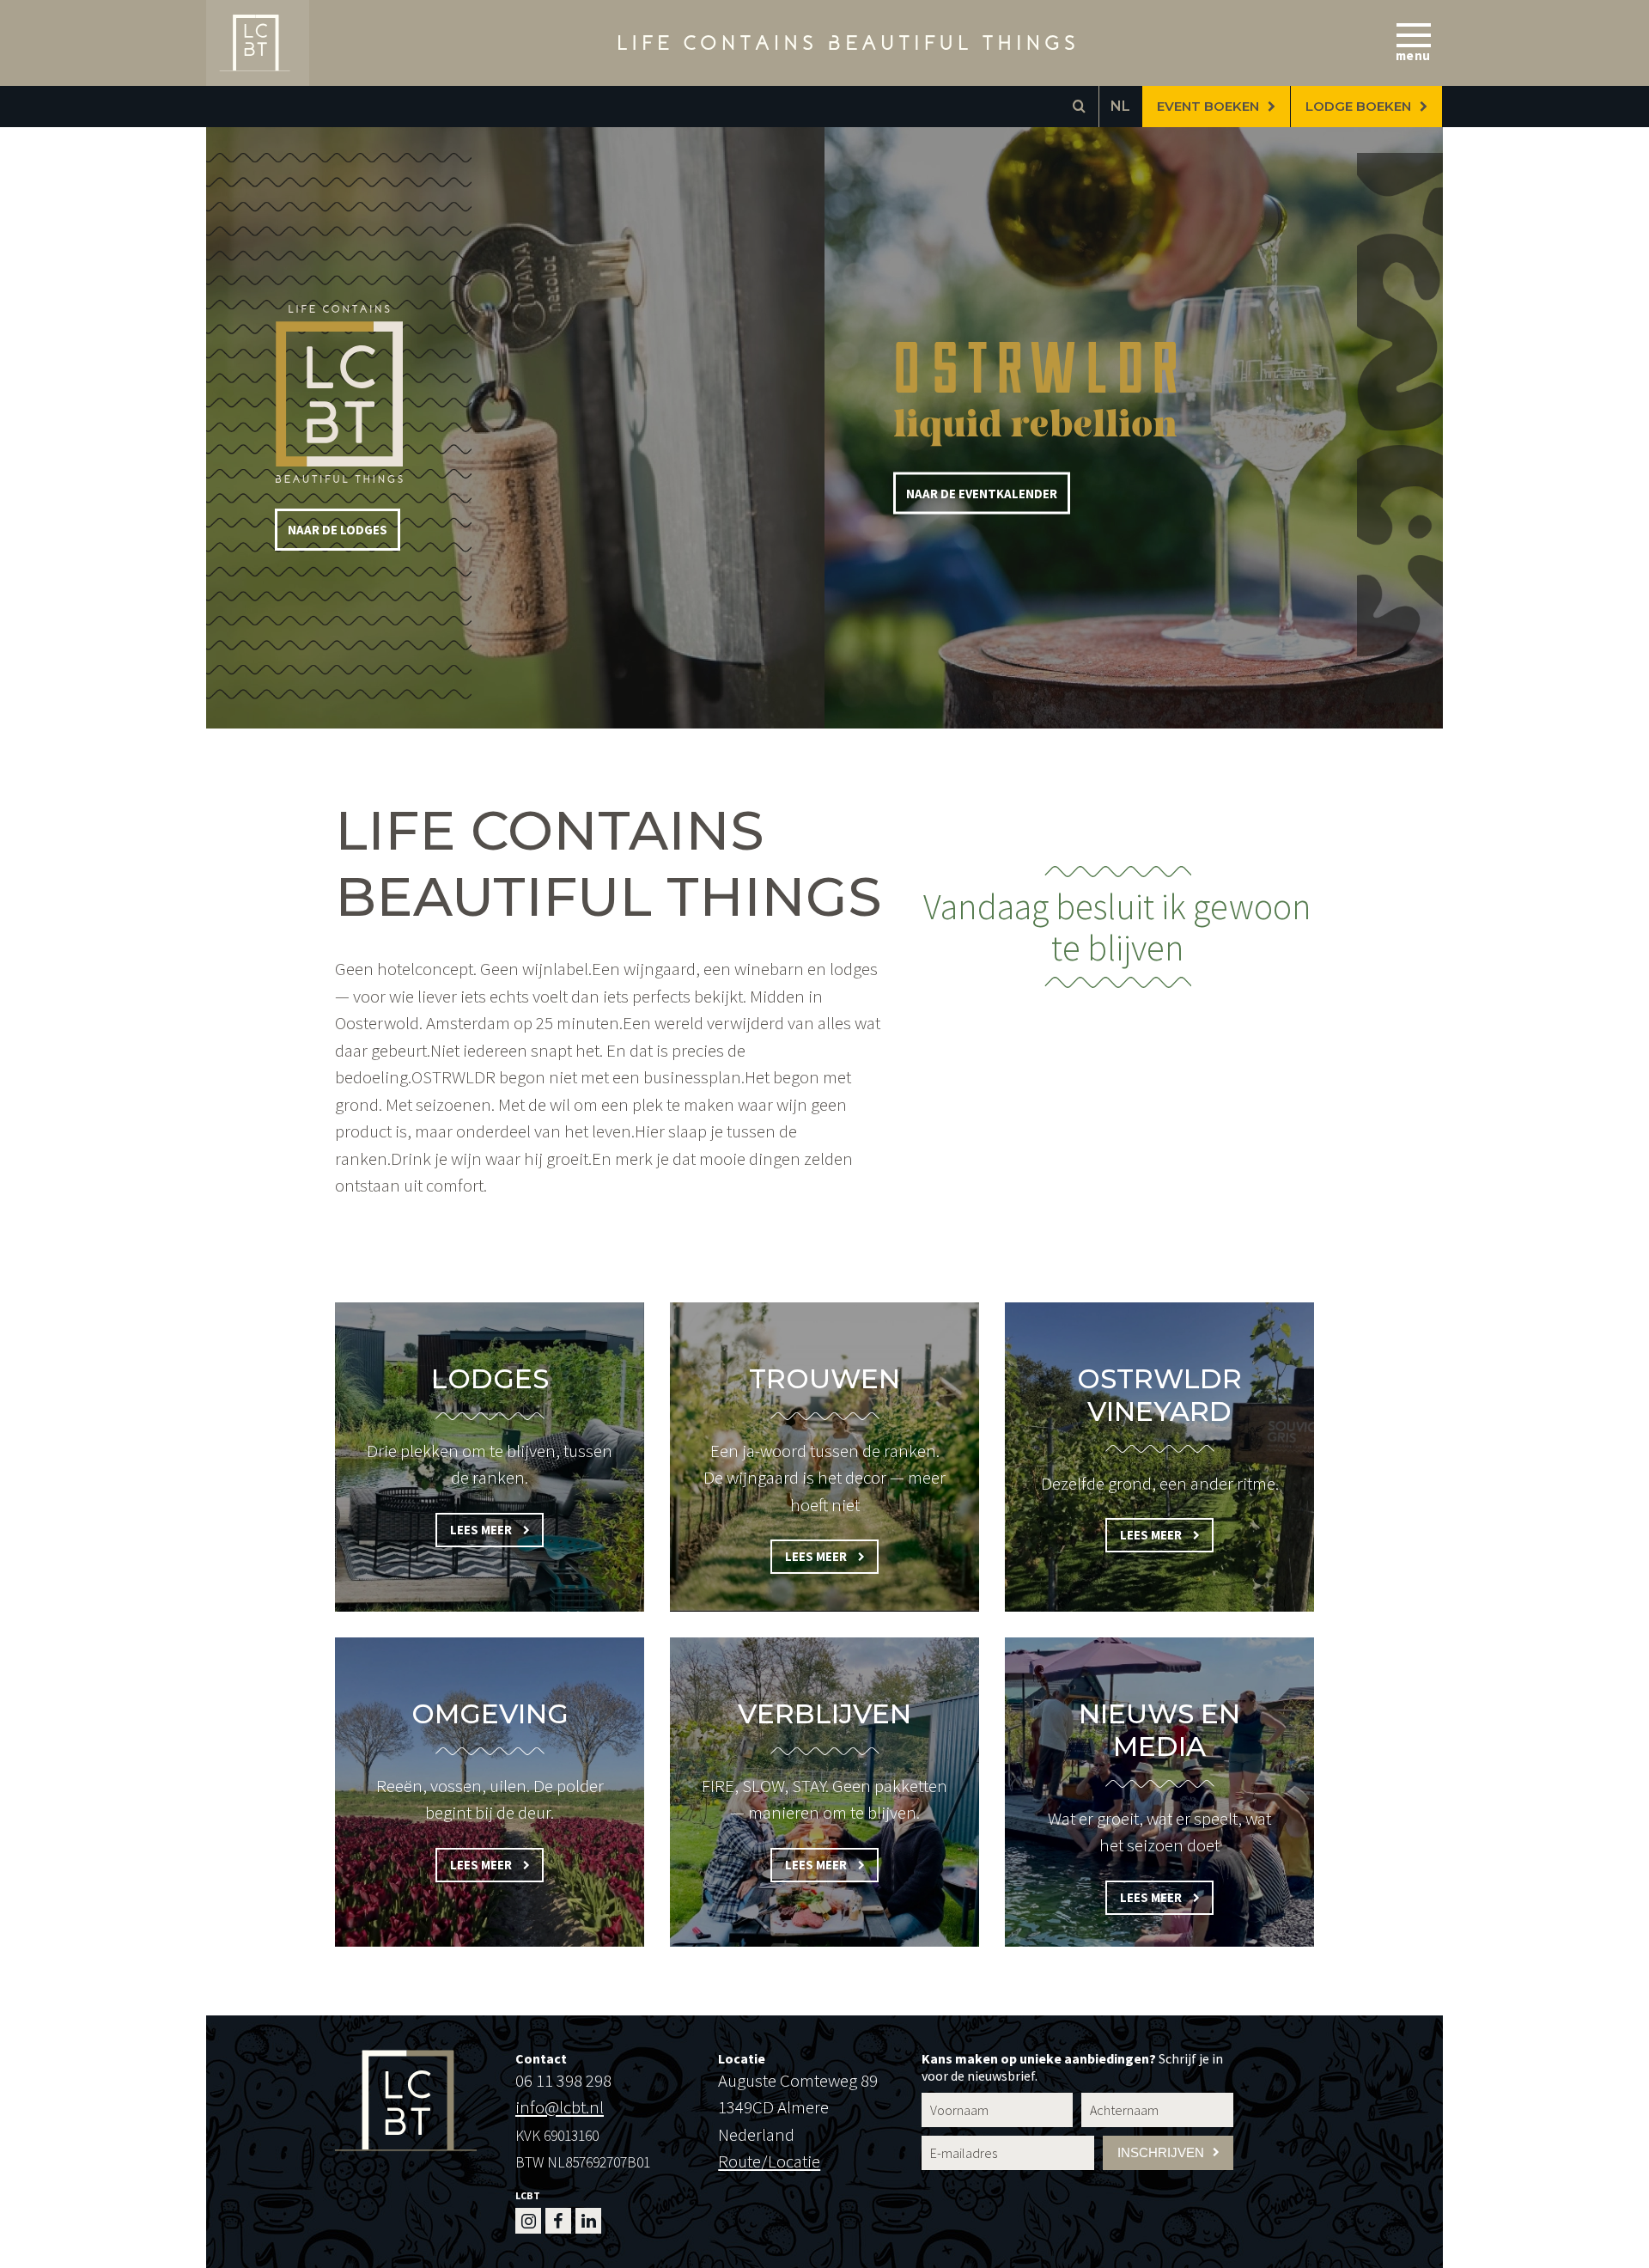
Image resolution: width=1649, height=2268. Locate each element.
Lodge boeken (1358, 107)
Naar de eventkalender (982, 494)
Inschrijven (1161, 2153)
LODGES (490, 1379)
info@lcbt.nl (560, 2107)
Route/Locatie (769, 2161)
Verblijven (824, 1714)
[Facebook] (558, 2221)
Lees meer (482, 1530)
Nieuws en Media (1159, 1730)
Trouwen (824, 1379)
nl (1120, 106)
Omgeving (490, 1714)
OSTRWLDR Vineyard (1159, 1395)
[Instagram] (528, 2221)
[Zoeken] (1079, 107)
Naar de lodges (338, 530)
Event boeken (1208, 107)
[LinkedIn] (588, 2221)
